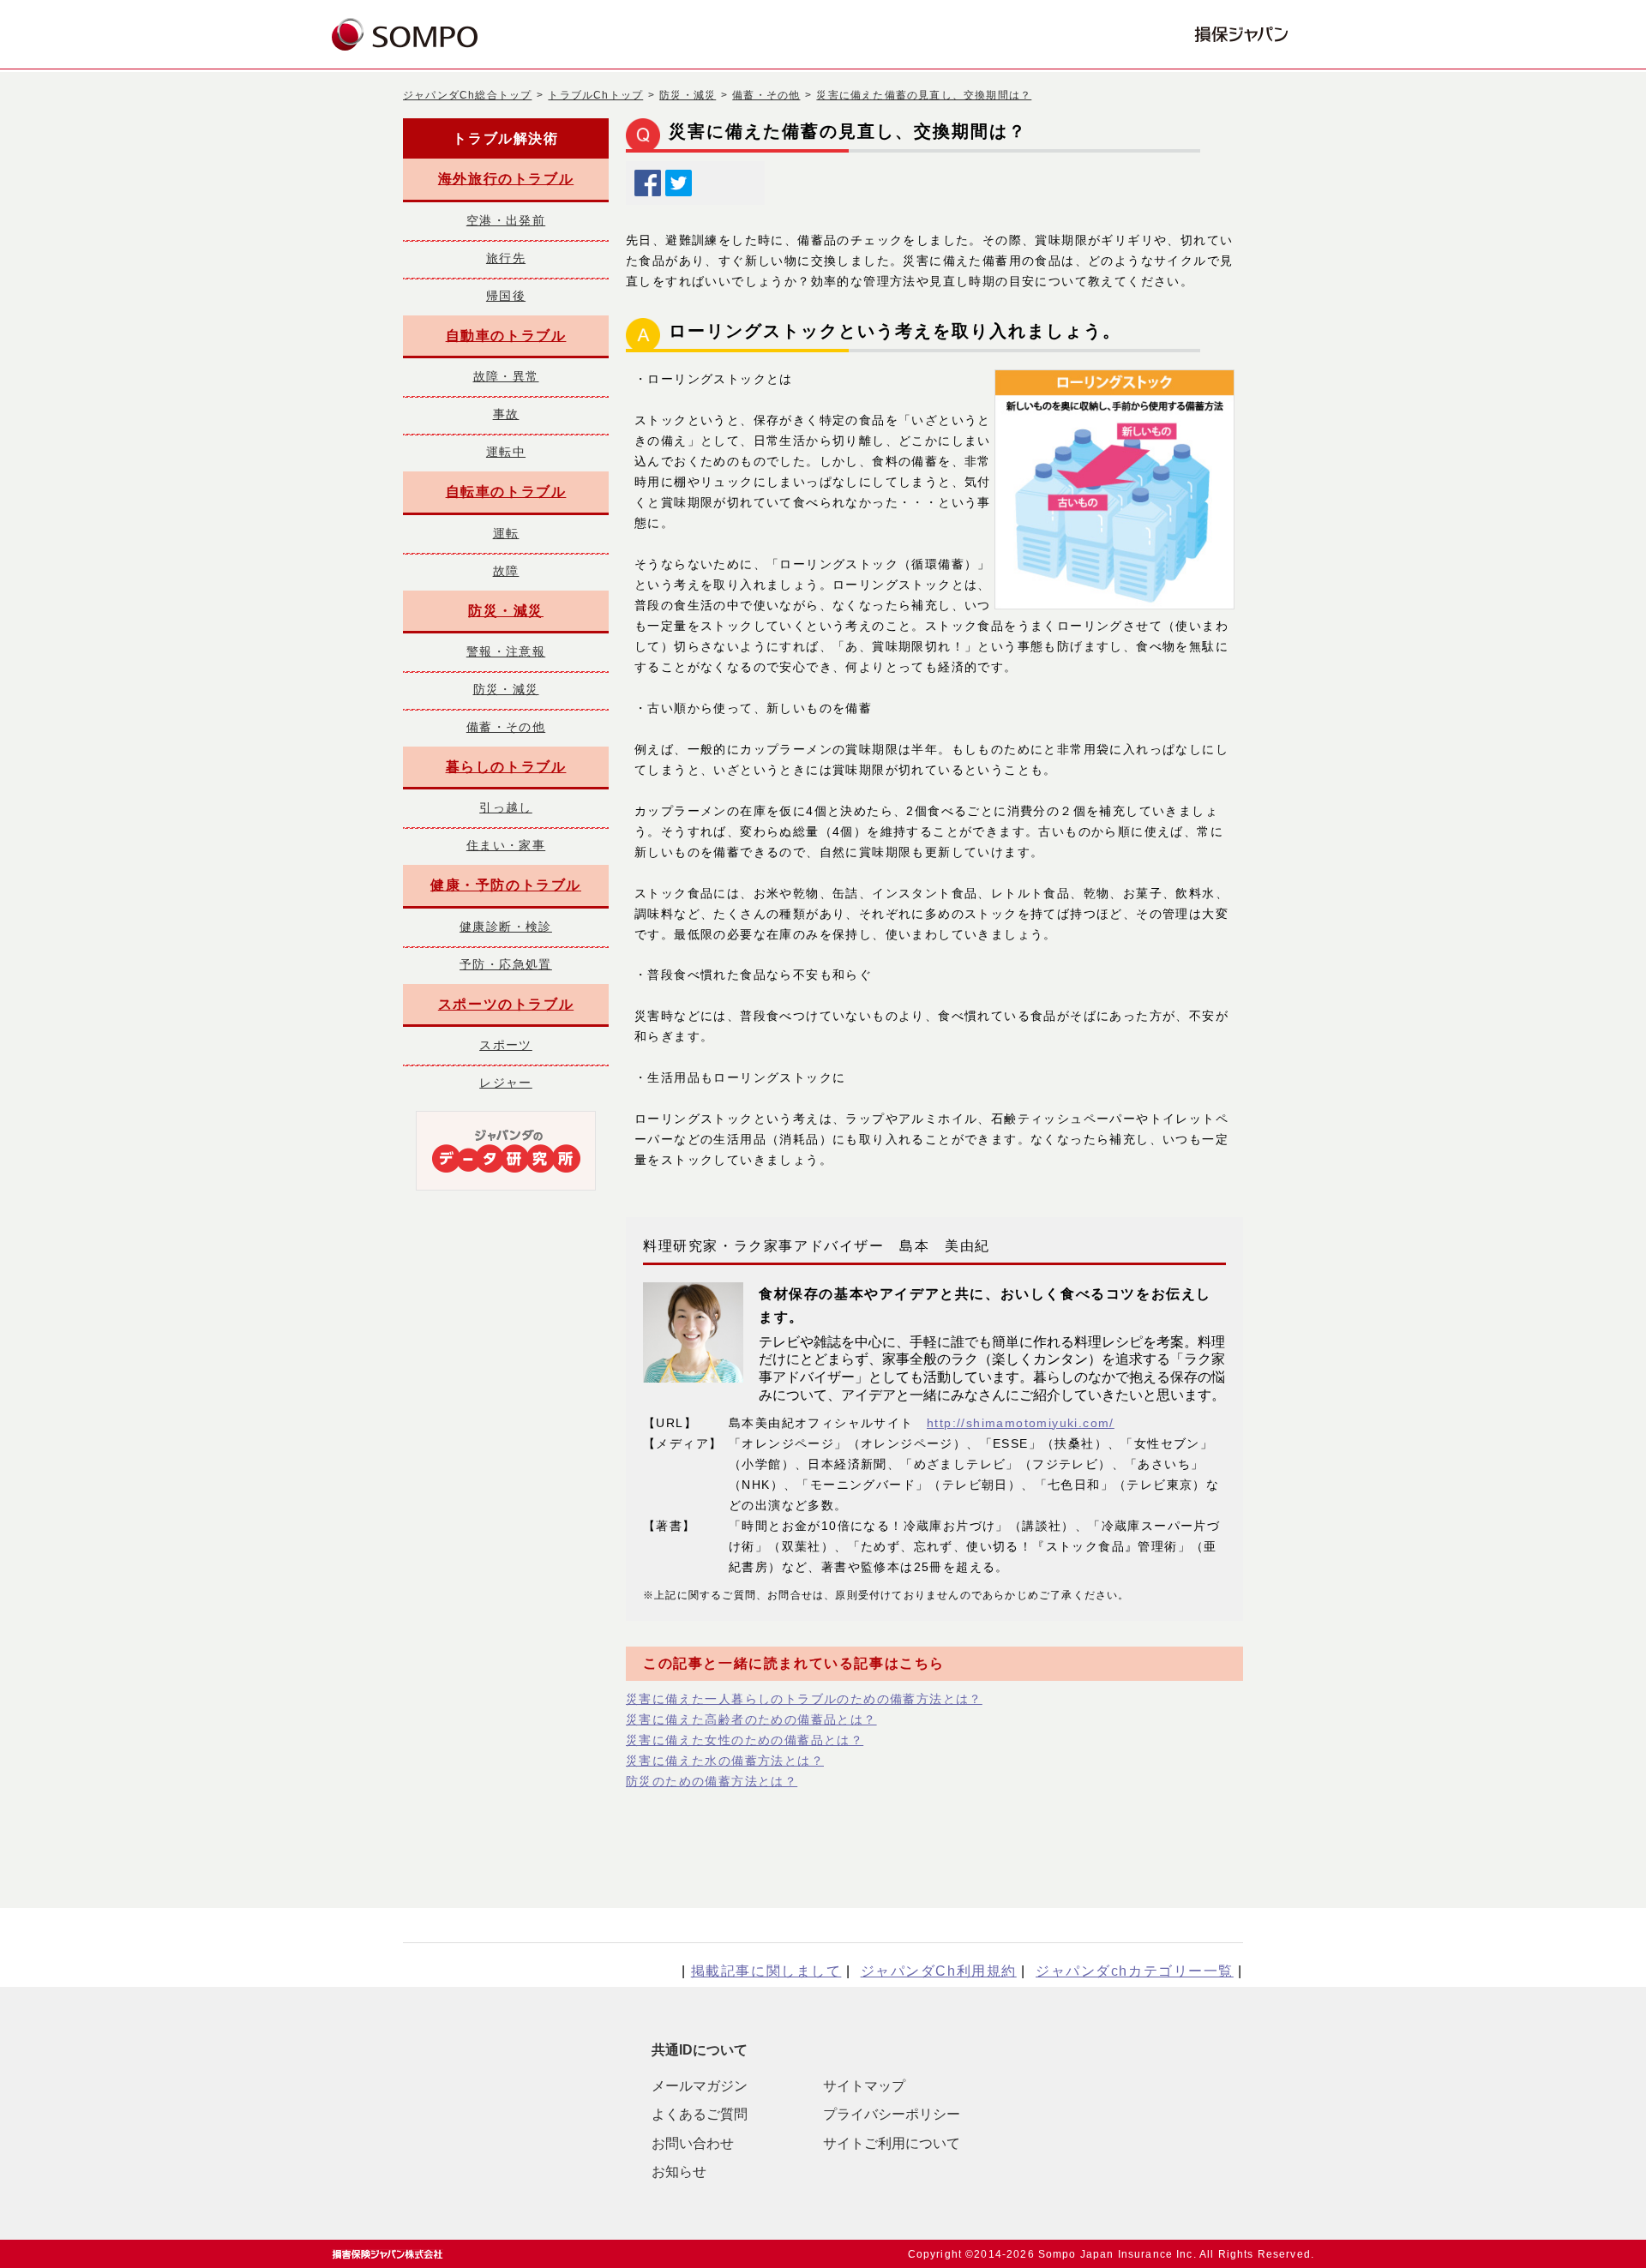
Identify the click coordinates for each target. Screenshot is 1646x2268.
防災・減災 (688, 95)
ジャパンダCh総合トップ (467, 95)
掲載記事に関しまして (766, 1971)
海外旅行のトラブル (506, 179)
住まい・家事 (506, 845)
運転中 (506, 452)
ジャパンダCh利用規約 (939, 1971)
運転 (506, 533)
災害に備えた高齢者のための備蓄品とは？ (751, 1719)
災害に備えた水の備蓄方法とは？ (725, 1761)
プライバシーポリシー (892, 2114)
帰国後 (506, 296)
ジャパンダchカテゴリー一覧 (1135, 1971)
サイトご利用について (892, 2143)
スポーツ (506, 1045)
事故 (506, 414)
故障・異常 (506, 376)
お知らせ (679, 2172)
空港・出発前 (506, 220)
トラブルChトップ (595, 95)
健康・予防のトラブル (506, 885)
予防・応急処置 (506, 964)
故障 (506, 571)
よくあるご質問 (700, 2114)
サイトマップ (864, 2086)
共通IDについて (700, 2050)
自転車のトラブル (506, 492)
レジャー (506, 1083)
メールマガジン (700, 2086)
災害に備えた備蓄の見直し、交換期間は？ (924, 95)
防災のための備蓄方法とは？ (712, 1781)
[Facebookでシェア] (648, 179)
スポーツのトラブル (506, 1004)
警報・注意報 (506, 651)
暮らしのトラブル (506, 767)
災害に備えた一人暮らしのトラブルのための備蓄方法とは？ (804, 1699)
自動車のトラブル (506, 336)
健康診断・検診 (506, 927)
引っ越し (506, 807)
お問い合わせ (693, 2143)
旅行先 (506, 258)
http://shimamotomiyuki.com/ (1021, 1423)
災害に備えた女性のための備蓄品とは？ (745, 1740)
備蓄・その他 (766, 95)
